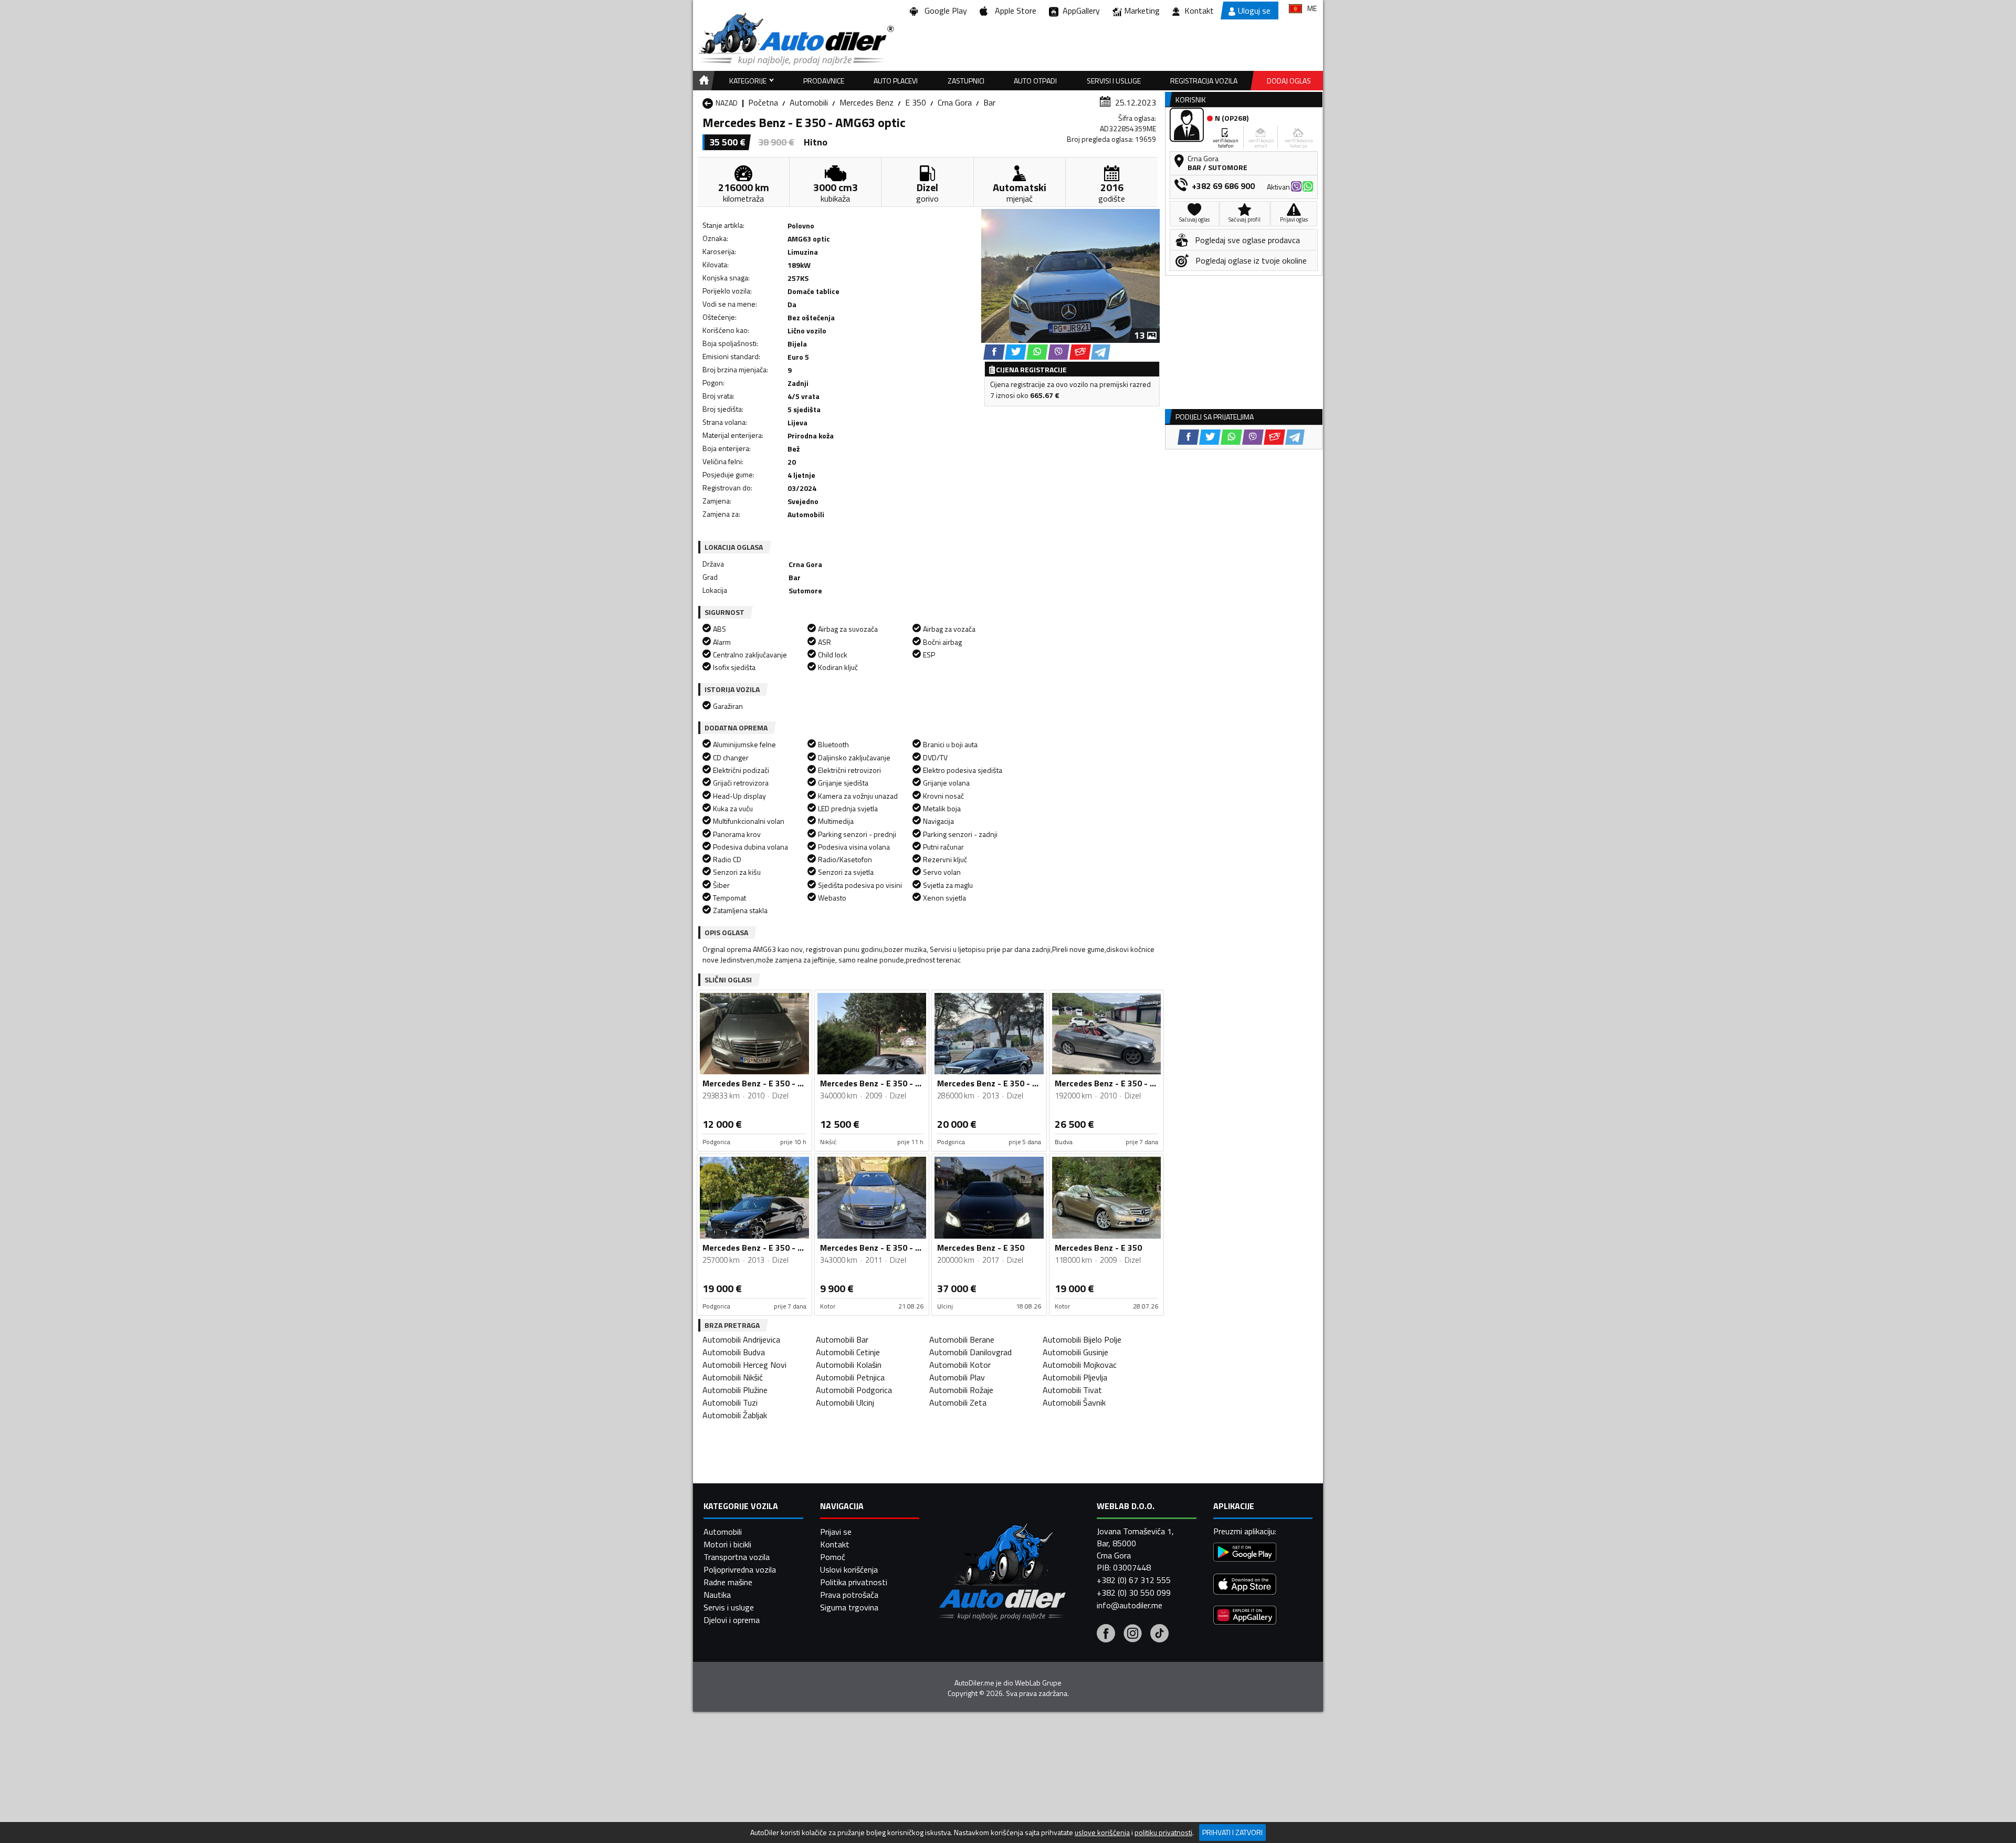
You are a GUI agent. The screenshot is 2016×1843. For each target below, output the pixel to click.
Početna (763, 102)
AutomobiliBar (842, 1339)
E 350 (916, 102)
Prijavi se (836, 1532)
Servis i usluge (729, 1607)
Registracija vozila (1204, 81)
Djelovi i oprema (732, 1620)
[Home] (702, 81)
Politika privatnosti (854, 1582)
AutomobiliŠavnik (1074, 1402)
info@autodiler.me (1130, 1605)
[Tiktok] (1159, 1635)
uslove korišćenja (1102, 1832)
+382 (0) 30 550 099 (1134, 1593)
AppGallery (1079, 11)
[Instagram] (1133, 1635)
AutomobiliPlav (957, 1377)
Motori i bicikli (727, 1544)
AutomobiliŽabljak (735, 1415)
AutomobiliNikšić (733, 1377)
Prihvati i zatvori (1232, 1832)
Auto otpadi (1035, 81)
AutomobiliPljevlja (1075, 1377)
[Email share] (1080, 352)
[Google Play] (1245, 1553)
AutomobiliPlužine (735, 1390)
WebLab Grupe (1038, 1683)
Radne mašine (728, 1582)
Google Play (944, 11)
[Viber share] (1059, 352)
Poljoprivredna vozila (740, 1569)
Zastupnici (966, 81)
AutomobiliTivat (1072, 1390)
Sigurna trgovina (849, 1607)
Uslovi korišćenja (849, 1569)
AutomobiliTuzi (730, 1402)
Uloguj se (1254, 11)
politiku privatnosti (1163, 1832)
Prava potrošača (849, 1595)
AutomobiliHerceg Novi (744, 1365)
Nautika (717, 1595)
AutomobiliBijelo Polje (1082, 1339)
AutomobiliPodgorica (854, 1390)
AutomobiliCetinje (848, 1352)
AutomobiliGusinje (1075, 1352)
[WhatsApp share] (1037, 352)
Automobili (809, 102)
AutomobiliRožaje (961, 1390)
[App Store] (1245, 1585)
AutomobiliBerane (962, 1339)
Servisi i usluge (1114, 81)
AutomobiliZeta (958, 1402)
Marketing (1142, 11)
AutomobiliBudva (734, 1352)
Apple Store (1014, 11)
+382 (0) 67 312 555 (1134, 1580)
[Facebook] (1106, 1635)
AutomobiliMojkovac (1080, 1365)
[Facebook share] (994, 352)
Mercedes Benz (867, 102)
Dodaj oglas (1289, 81)
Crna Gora (955, 102)
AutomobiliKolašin (849, 1365)
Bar (989, 102)
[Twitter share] (1016, 352)
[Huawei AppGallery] (1245, 1616)
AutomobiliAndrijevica (741, 1339)
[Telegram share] (1101, 352)
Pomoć (833, 1557)
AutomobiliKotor (960, 1365)
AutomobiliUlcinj (845, 1402)
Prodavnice (824, 81)
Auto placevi (896, 81)
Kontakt (1199, 11)
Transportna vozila (737, 1557)
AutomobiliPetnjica (850, 1377)
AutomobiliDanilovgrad (970, 1352)
